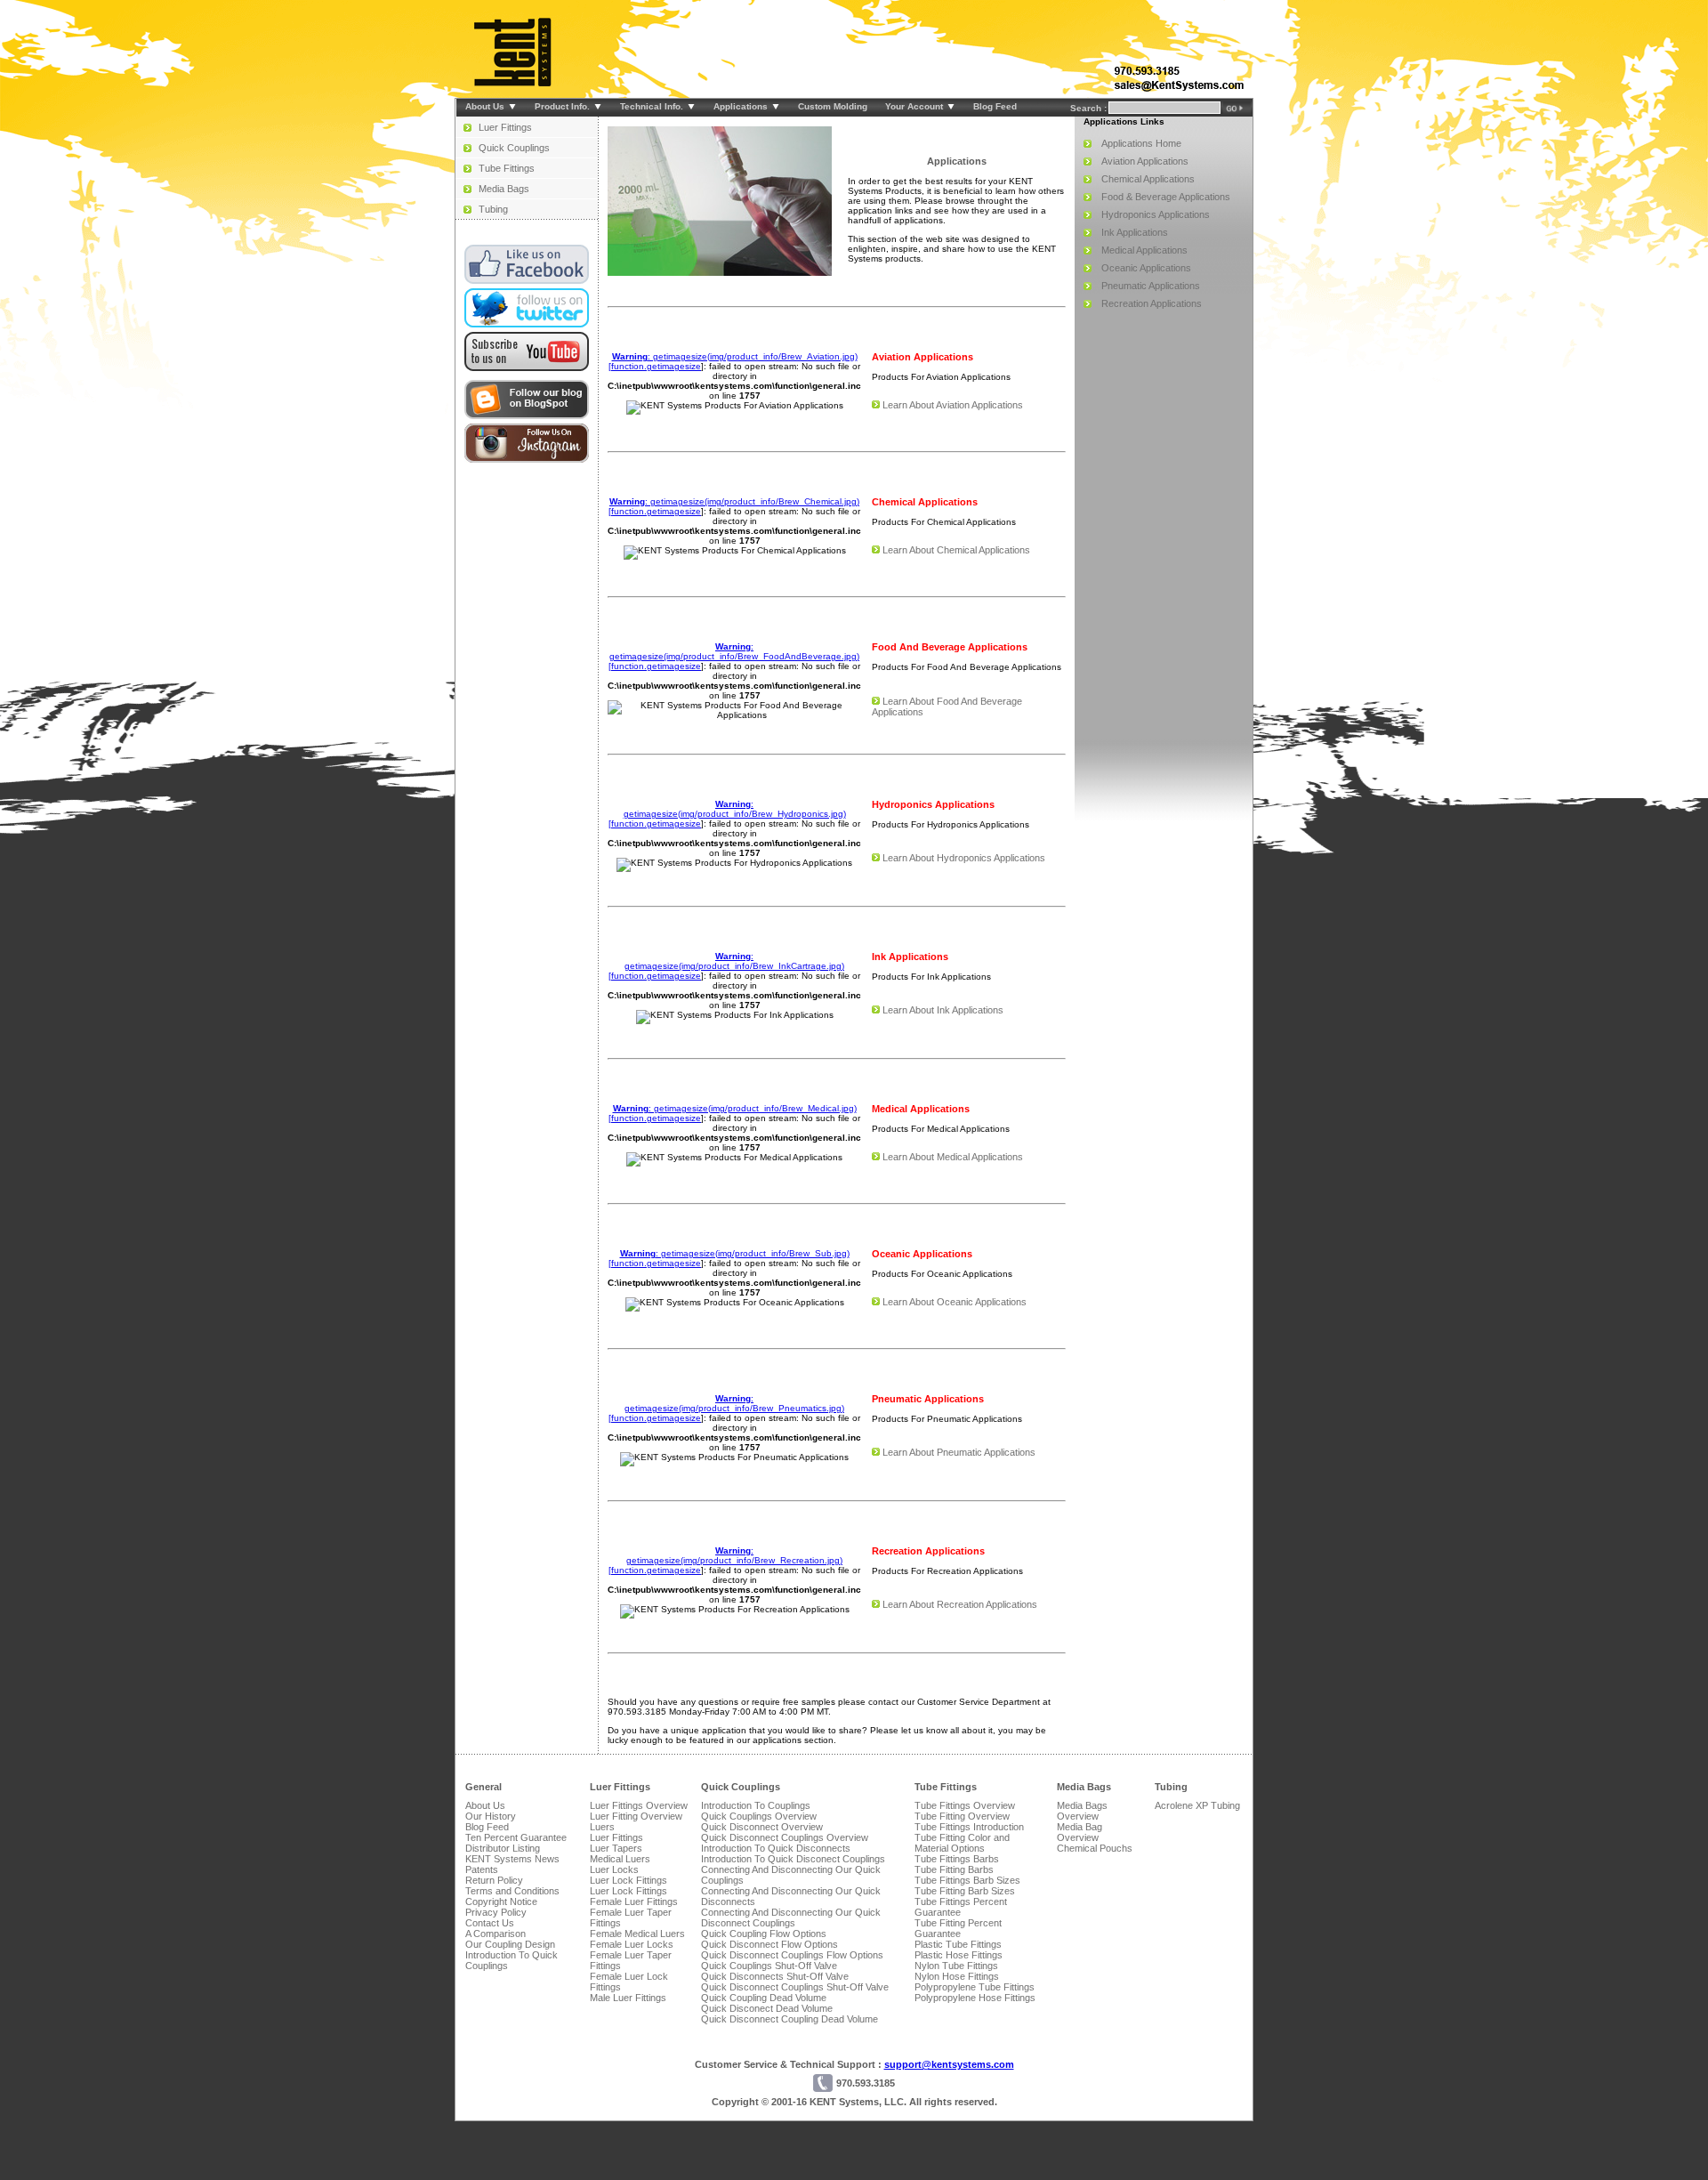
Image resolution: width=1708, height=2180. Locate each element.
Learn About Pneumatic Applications (959, 1452)
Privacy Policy (496, 1912)
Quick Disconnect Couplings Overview (785, 1837)
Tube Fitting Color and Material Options (962, 1843)
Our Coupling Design (510, 1944)
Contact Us (490, 1923)
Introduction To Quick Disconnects (776, 1848)
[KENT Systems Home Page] (515, 84)
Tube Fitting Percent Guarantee (958, 1928)
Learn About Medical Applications (953, 1157)
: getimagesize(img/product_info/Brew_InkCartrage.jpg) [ (726, 966)
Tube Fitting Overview (962, 1816)
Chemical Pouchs (1095, 1848)
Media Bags (504, 189)
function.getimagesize (656, 366)
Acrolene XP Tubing (1197, 1805)
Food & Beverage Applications (1166, 197)
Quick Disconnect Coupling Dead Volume (790, 2019)
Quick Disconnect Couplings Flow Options (792, 1955)
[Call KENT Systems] (1147, 73)
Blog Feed (487, 1827)
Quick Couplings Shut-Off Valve (769, 1966)
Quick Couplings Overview (759, 1816)
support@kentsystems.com (949, 2064)
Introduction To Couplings (756, 1805)
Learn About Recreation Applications (960, 1604)
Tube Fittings (507, 168)
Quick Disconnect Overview (762, 1827)
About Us (485, 1805)
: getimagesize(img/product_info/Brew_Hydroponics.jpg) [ (727, 814)
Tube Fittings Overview (965, 1805)
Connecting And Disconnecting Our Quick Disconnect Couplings (791, 1918)
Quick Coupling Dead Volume (764, 1998)
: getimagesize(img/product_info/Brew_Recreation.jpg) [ (725, 1560)
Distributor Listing (503, 1848)
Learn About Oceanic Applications (955, 1302)
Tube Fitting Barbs (954, 1869)
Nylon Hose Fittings (957, 1976)
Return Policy (494, 1880)
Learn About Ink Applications (943, 1010)
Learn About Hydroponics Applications (964, 858)
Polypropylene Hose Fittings (975, 1998)
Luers (602, 1827)
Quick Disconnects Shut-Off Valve (775, 1976)
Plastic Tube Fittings (958, 1944)
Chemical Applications (1148, 179)
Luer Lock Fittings (628, 1880)
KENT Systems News (512, 1859)
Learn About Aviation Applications (953, 405)
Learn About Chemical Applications (956, 550)
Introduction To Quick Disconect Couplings (793, 1859)
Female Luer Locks (632, 1944)
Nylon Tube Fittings (956, 1966)
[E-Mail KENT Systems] (1179, 89)
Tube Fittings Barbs (957, 1859)
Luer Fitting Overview (636, 1816)
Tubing (493, 209)
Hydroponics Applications (1156, 214)
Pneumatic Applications (1151, 286)
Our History (491, 1816)
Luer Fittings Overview (639, 1805)
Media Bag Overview (1080, 1832)
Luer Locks (614, 1869)
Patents (482, 1869)
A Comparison (495, 1934)
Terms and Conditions (512, 1891)
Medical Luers (620, 1859)
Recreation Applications (1152, 303)
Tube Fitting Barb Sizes (965, 1891)
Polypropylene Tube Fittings (975, 1987)
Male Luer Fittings (628, 1998)
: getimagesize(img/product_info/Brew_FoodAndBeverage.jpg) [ (734, 656)
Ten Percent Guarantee (516, 1837)
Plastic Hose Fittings (959, 1955)
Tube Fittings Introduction (969, 1827)
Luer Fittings (505, 127)
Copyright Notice (501, 1901)
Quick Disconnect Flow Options (769, 1944)
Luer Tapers (616, 1848)
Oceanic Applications (1146, 268)
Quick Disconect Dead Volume (767, 2008)
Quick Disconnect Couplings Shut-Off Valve (795, 1987)
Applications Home (1141, 143)
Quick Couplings (514, 148)
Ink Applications (1135, 232)
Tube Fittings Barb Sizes (967, 1880)
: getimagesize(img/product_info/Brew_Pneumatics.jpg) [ (726, 1408)
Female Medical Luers (637, 1934)
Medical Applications (1144, 250)
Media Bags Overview (1082, 1811)
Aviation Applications (1145, 161)
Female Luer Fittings (634, 1901)
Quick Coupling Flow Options (764, 1934)
